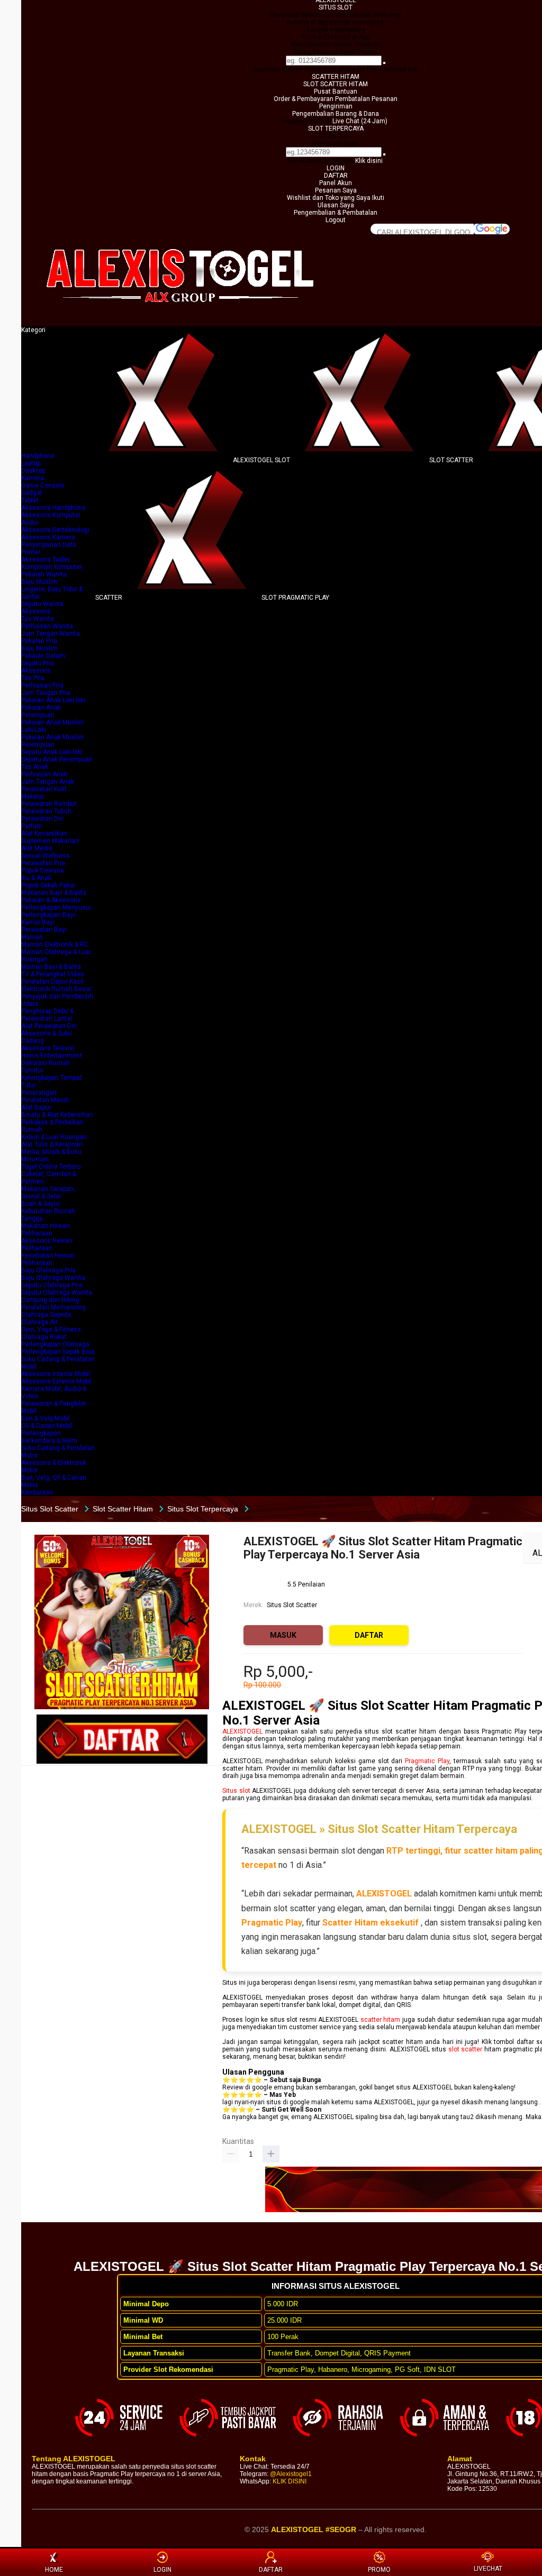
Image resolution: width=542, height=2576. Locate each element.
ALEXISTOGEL (242, 1731)
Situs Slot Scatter (292, 1605)
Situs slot (236, 1791)
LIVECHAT (488, 2569)
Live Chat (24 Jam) (360, 121)
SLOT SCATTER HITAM (336, 84)
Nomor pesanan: (336, 143)
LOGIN (336, 168)
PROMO (379, 2570)
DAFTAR (336, 176)
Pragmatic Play (427, 1761)
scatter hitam (381, 2020)
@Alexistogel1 (291, 2474)
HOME (54, 2570)
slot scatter (466, 2049)
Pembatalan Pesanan (366, 99)
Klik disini (369, 161)
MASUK (283, 1635)
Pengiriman (336, 106)
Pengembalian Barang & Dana (336, 114)
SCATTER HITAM (336, 77)
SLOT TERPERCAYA (336, 129)
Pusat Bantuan (336, 91)
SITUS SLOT (336, 7)
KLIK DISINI (290, 2481)
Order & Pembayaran (304, 99)
